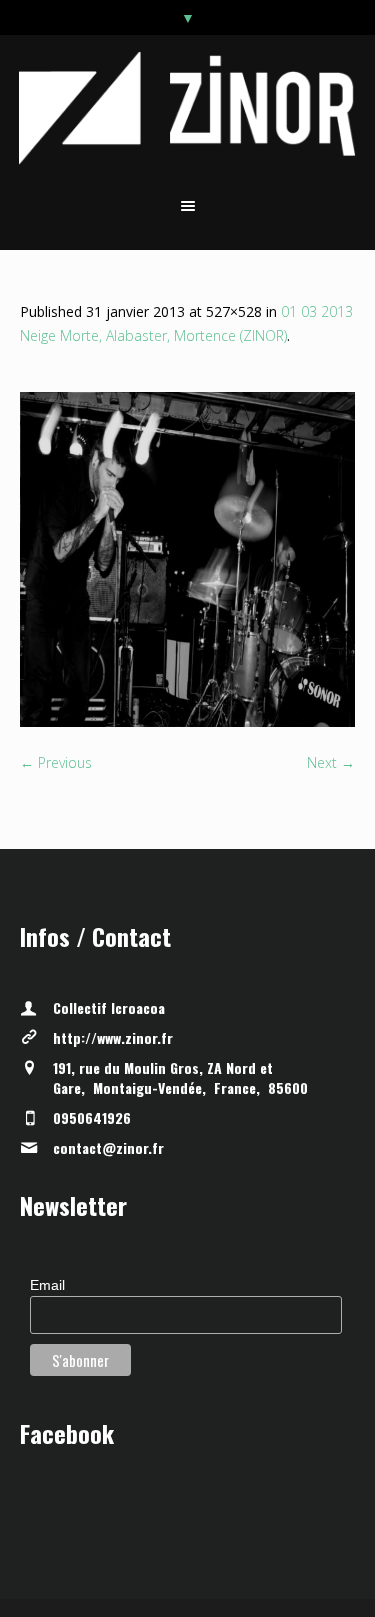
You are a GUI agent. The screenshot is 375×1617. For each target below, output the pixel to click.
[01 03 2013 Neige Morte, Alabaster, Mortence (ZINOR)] (187, 560)
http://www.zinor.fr (113, 1037)
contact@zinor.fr (108, 1147)
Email (47, 1285)
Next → (331, 762)
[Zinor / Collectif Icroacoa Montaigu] (187, 107)
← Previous (56, 762)
